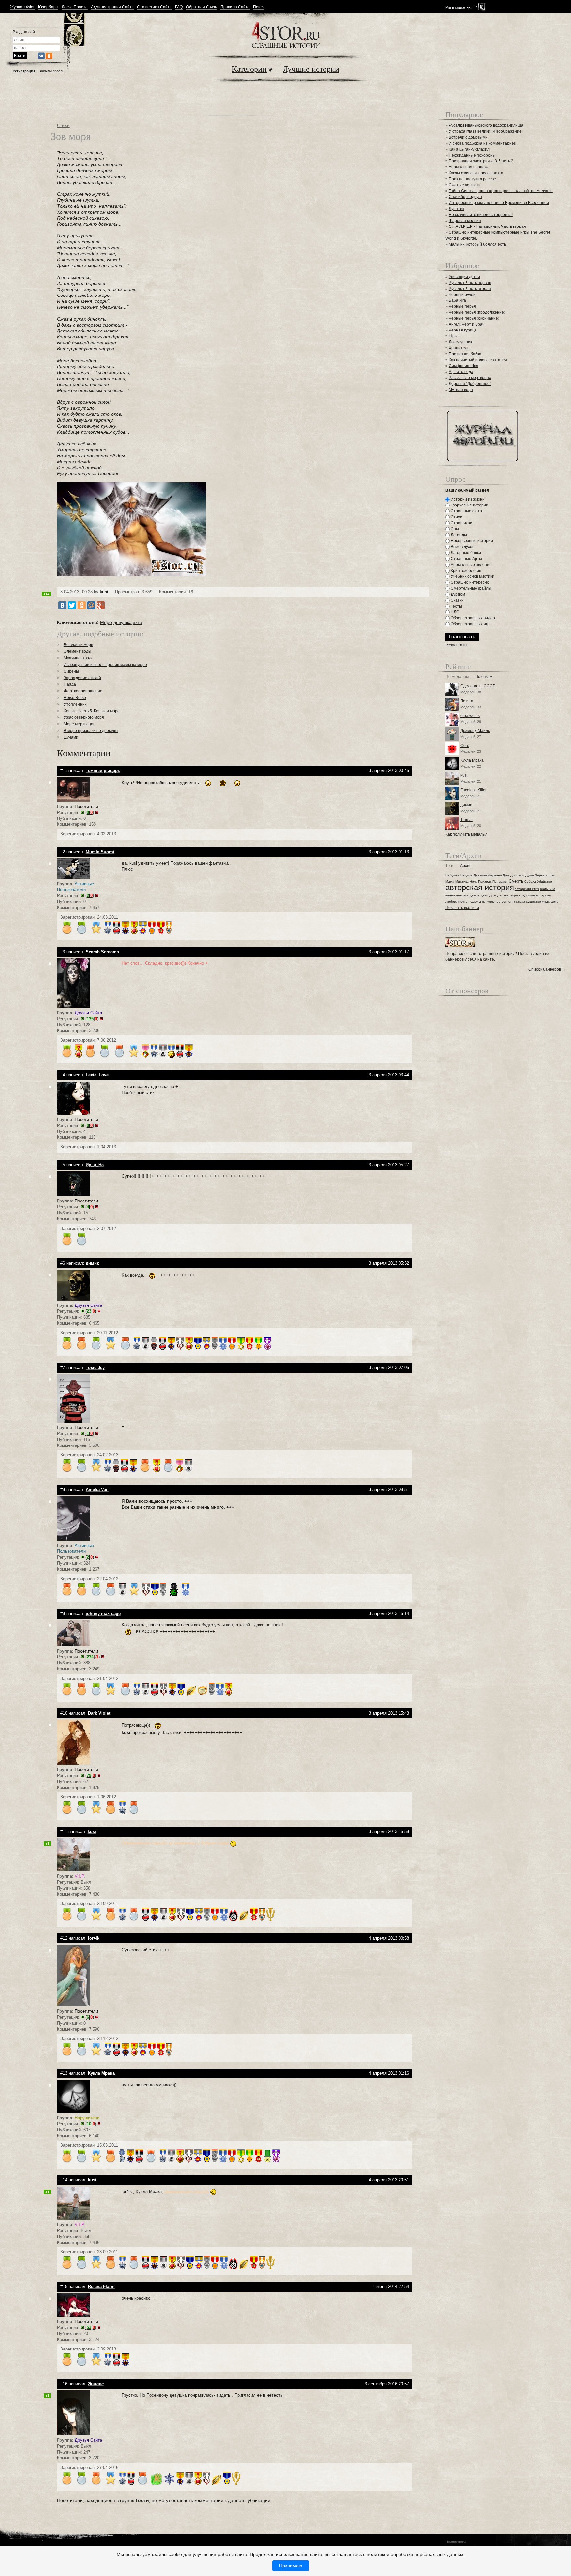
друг (493, 895)
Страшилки (461, 523)
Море (106, 622)
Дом (506, 875)
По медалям (457, 677)
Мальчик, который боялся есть (477, 244)
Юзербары (48, 7)
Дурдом (457, 594)
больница (548, 889)
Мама (450, 881)
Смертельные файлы (471, 588)
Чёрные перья (462, 306)
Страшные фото (466, 511)
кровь (546, 895)
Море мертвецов (79, 724)
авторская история (480, 887)
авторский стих (527, 889)
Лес (552, 875)
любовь (451, 902)
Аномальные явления (471, 565)
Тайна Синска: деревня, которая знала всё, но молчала (501, 191)
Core (465, 746)
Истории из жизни (467, 499)
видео (450, 895)
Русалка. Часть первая (470, 283)
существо (533, 902)
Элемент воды (77, 651)
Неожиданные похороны (472, 155)
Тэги (449, 866)
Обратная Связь (202, 7)
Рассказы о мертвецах (470, 378)
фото (555, 902)
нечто (463, 902)
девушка (122, 622)
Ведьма (466, 875)
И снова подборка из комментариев (482, 143)
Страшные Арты (466, 559)
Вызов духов (462, 547)
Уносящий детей (464, 277)
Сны (454, 529)
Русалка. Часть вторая (470, 289)
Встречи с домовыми (468, 137)
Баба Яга (457, 300)
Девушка (480, 875)
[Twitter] (72, 605)
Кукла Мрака (472, 760)
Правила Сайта (235, 7)
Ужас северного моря (84, 717)
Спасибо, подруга (465, 197)
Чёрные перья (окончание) (474, 318)
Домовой (517, 875)
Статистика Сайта (154, 7)
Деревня (495, 875)
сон (504, 902)
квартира (511, 895)
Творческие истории (469, 505)
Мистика (462, 881)
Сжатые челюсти (465, 185)
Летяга (467, 701)
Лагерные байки (465, 553)
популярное (491, 902)
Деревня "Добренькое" (470, 384)
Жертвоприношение (83, 691)
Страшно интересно (470, 582)
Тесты (456, 606)
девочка (462, 895)
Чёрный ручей (462, 295)
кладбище (527, 895)
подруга (475, 902)
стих (512, 902)
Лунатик (456, 209)
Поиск (259, 7)
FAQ (179, 7)
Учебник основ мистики (472, 576)
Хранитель (459, 348)
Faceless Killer (474, 790)
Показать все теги (462, 908)
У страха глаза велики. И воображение (485, 131)
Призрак (485, 881)
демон (475, 895)
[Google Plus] (101, 605)
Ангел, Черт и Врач (467, 324)
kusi (104, 592)
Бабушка (452, 875)
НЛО (455, 612)
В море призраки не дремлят (91, 731)
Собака (530, 881)
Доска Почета (75, 7)
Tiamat (466, 820)
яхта (138, 622)
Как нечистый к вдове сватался (478, 360)
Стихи (63, 125)
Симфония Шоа (464, 366)
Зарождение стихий (82, 678)
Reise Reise (75, 698)
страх (521, 902)
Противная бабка (465, 354)
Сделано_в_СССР (478, 686)
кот (538, 895)
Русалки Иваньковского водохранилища (486, 125)
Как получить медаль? (466, 834)
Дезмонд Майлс (475, 731)
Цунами (71, 737)
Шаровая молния (465, 221)
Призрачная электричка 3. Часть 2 (481, 161)
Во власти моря (78, 645)
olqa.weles (470, 716)
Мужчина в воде (79, 658)
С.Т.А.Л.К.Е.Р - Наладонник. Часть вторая (487, 226)
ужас (546, 902)
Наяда (70, 684)
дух (500, 895)
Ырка (454, 336)
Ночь (473, 881)
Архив (466, 866)
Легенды (458, 535)
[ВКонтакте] (62, 605)
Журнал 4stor (22, 7)
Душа (530, 875)
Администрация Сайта (112, 7)
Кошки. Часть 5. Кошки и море (92, 711)
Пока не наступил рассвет (473, 179)
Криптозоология (466, 571)
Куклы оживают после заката (476, 173)
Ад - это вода (461, 372)
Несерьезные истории (471, 541)
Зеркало (542, 875)
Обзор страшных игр (470, 624)
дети (485, 895)
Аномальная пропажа (469, 167)
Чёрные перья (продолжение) (477, 312)
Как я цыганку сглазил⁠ (469, 149)
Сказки (457, 600)
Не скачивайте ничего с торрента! (481, 215)
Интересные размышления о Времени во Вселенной (499, 203)
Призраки (500, 881)
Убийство (544, 881)
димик (466, 805)
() (90, 812)
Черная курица (463, 330)
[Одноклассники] (82, 605)
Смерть (516, 881)
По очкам (484, 677)
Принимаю (291, 2566)
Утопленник (75, 704)
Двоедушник (460, 342)
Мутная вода (461, 390)
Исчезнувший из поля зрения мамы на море (105, 665)
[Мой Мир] (91, 605)
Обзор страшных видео (472, 618)
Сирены (71, 671)
